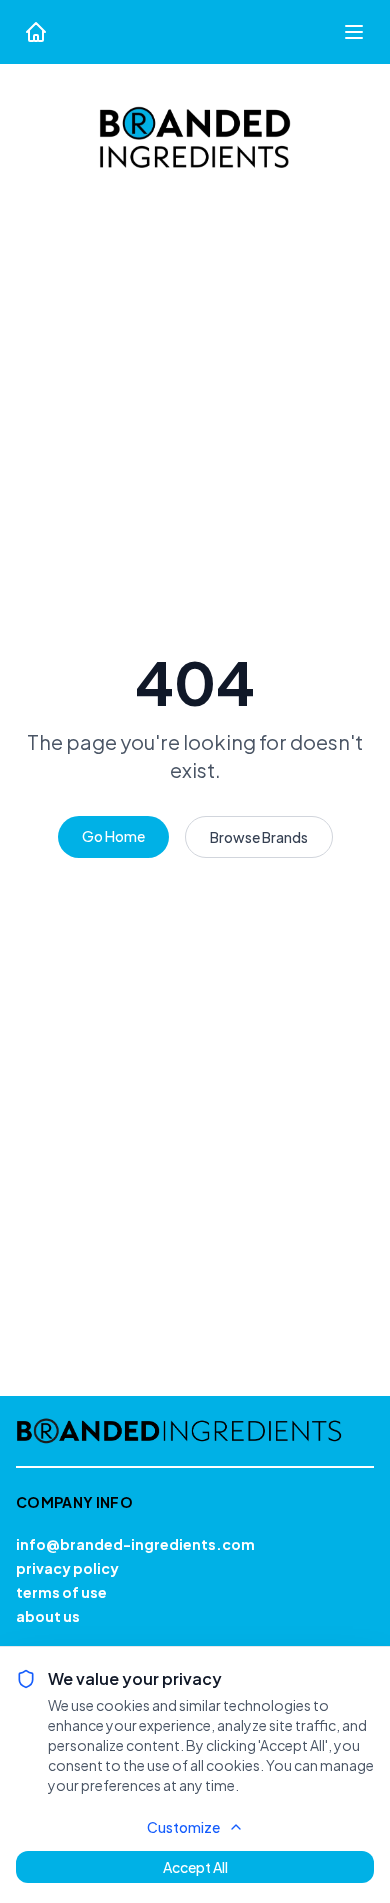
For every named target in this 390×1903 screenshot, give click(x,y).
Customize (183, 1827)
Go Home (113, 836)
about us (48, 1616)
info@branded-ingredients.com (135, 1544)
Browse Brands (259, 837)
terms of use (61, 1592)
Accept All (195, 1867)
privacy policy (67, 1568)
